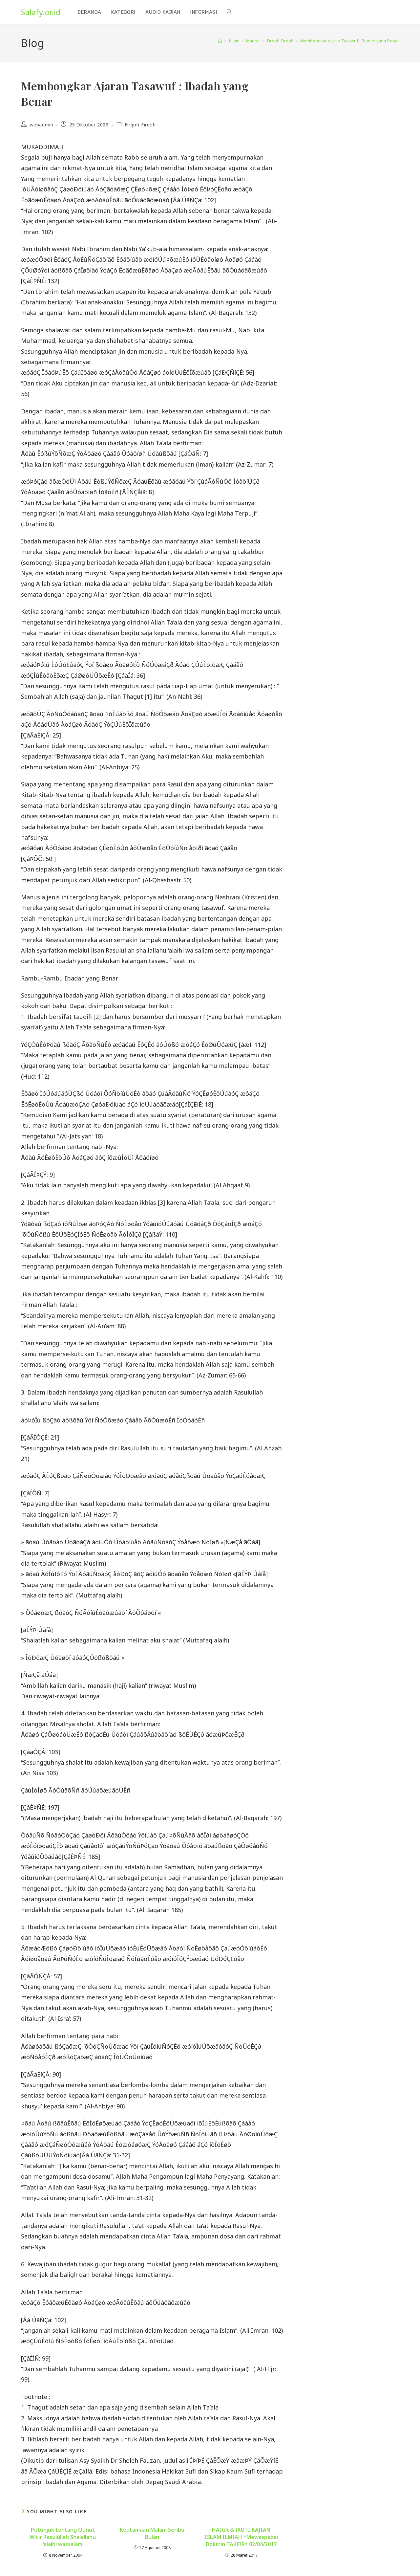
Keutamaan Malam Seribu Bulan (152, 2533)
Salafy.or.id (41, 12)
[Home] (220, 41)
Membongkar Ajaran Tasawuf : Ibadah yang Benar (350, 41)
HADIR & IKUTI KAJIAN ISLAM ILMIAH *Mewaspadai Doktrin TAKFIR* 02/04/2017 (241, 2537)
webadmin (42, 125)
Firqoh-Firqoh (140, 125)
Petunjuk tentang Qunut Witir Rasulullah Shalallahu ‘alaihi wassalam (63, 2537)
